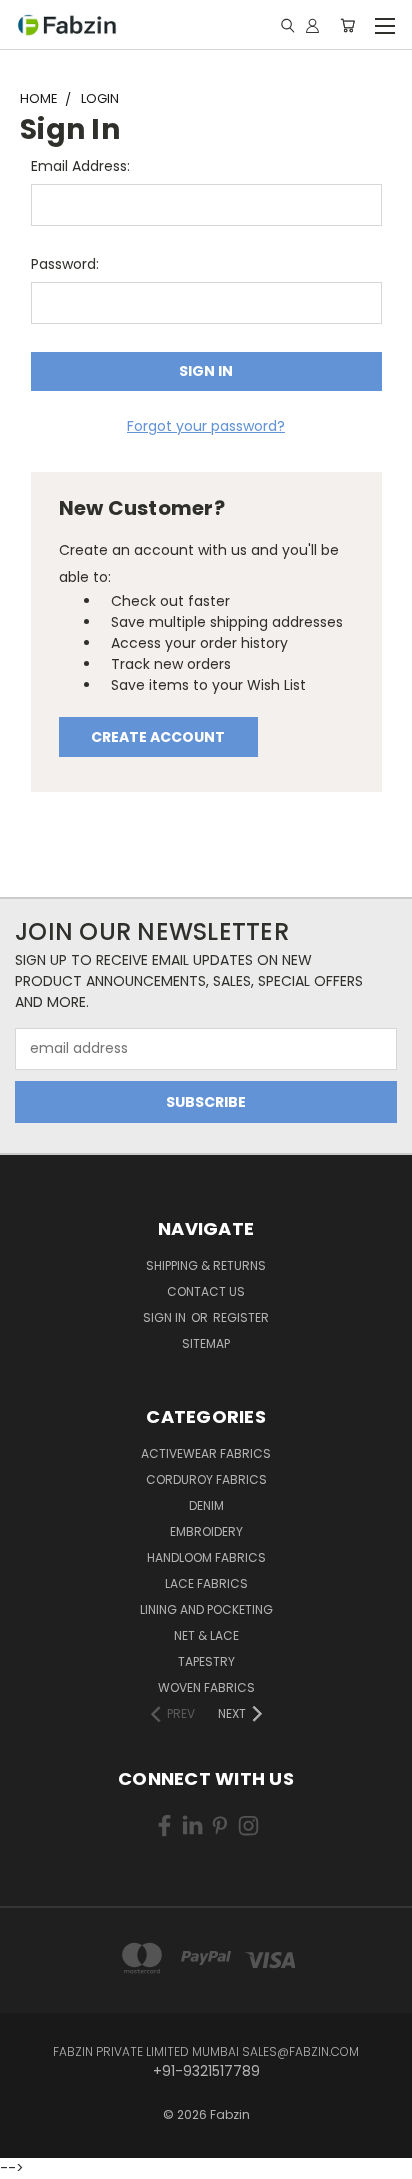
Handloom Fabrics (206, 1557)
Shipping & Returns (206, 1265)
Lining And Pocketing (206, 1609)
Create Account (158, 737)
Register (241, 1317)
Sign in (166, 1317)
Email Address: (80, 166)
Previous (31, 2144)
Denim (206, 1505)
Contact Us (206, 1291)
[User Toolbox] (312, 25)
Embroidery (206, 1531)
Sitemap (206, 1343)
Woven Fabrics (206, 1687)
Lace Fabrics (206, 1583)
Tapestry (206, 1661)
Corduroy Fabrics (206, 1479)
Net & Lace (206, 1635)
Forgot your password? (206, 426)
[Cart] (347, 25)
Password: (65, 264)
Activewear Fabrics (206, 1453)
